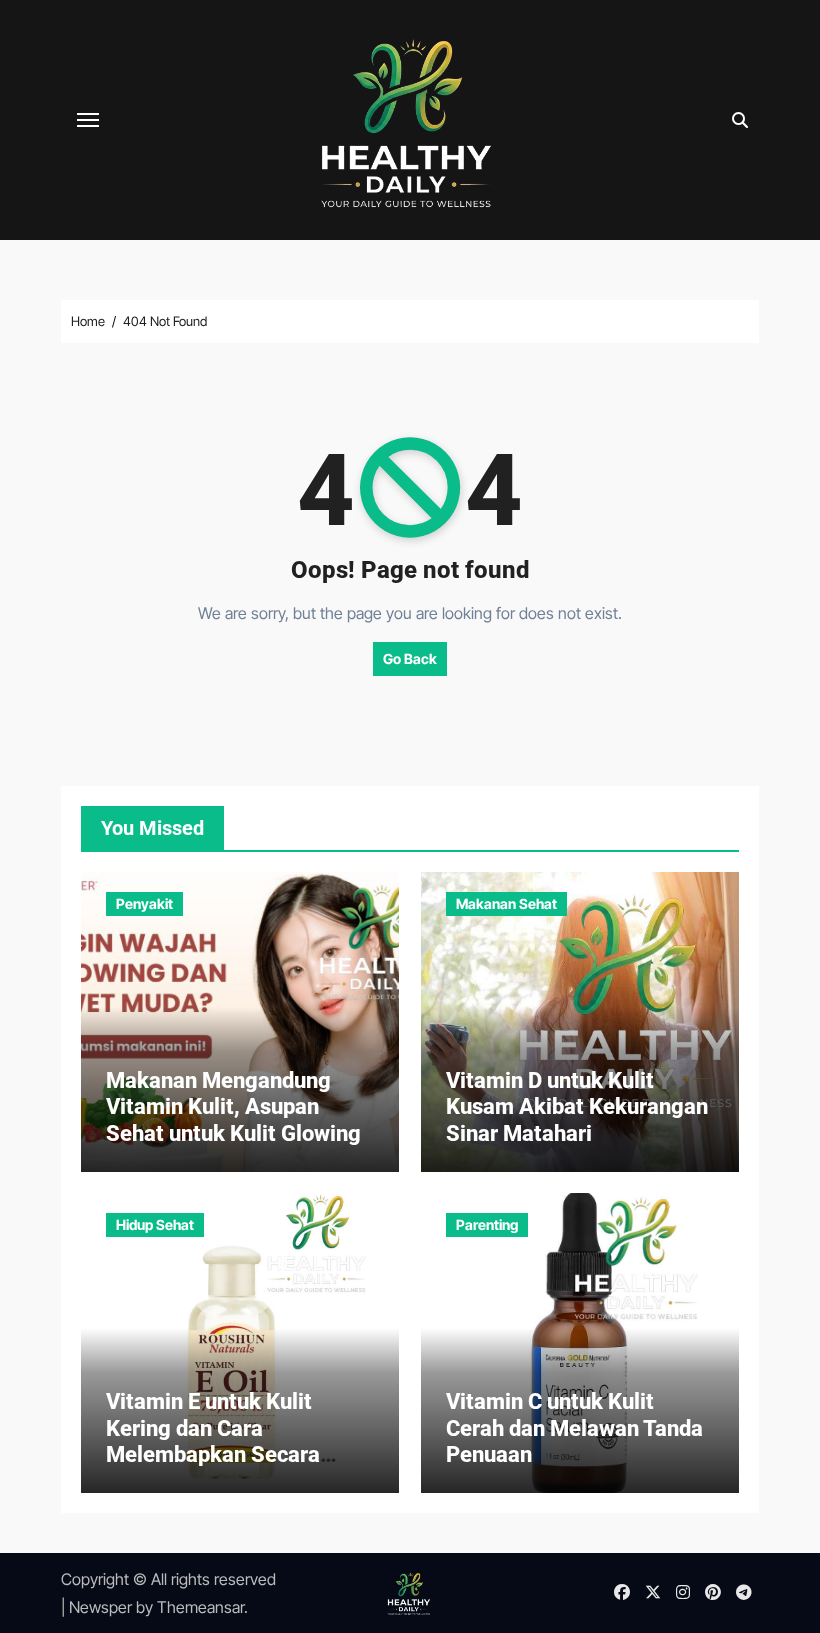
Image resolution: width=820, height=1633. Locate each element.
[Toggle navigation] (88, 120)
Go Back (410, 658)
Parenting (487, 1224)
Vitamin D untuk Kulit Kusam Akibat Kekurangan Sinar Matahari (577, 1107)
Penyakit (144, 903)
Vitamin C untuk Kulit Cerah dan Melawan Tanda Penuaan (574, 1428)
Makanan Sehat (506, 903)
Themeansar (200, 1607)
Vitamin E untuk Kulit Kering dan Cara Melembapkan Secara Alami (213, 1441)
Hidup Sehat (155, 1224)
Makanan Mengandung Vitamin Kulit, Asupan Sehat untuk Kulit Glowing (233, 1107)
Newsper (100, 1607)
